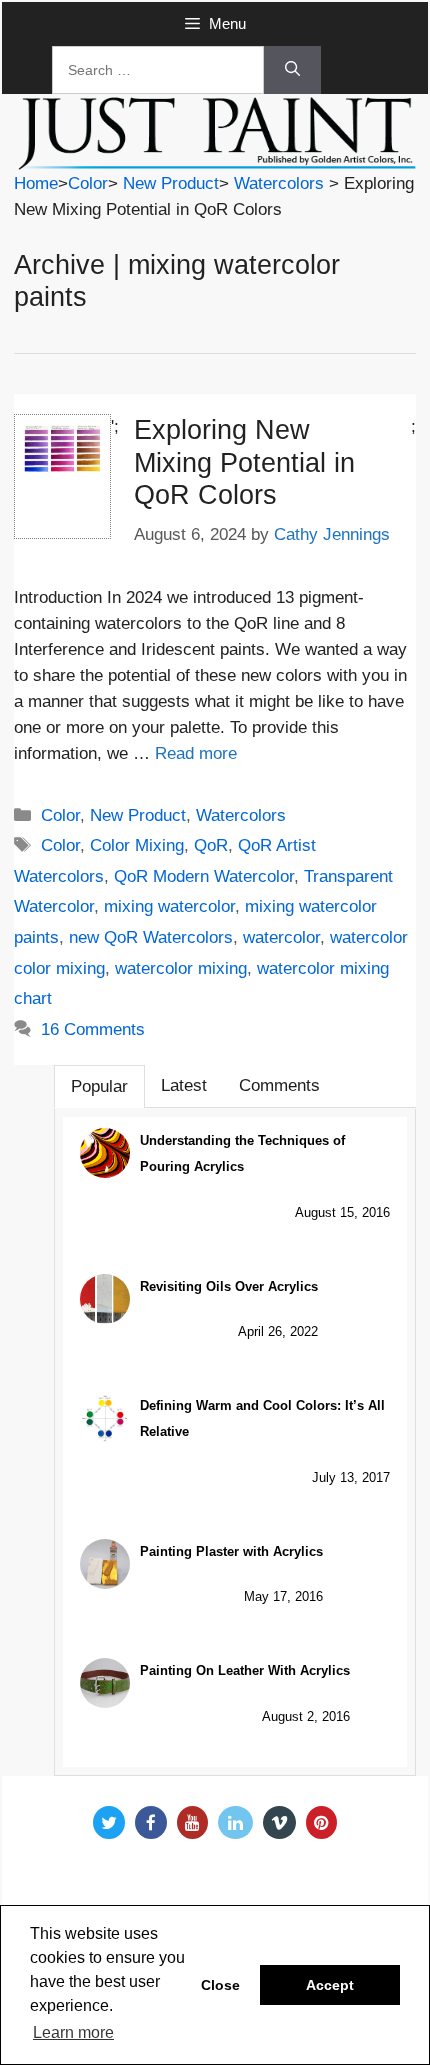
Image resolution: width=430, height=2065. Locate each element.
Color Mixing (137, 845)
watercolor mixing (181, 968)
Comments (279, 1085)
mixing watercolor (169, 906)
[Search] (292, 70)
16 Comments (93, 1029)
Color (88, 183)
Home (36, 183)
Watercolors (279, 183)
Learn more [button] (73, 2032)
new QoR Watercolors (151, 937)
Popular (99, 1086)
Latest (184, 1085)
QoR (211, 845)
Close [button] (220, 1985)
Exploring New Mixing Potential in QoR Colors (244, 462)
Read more (196, 753)
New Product (171, 183)
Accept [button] (330, 1985)
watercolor (281, 937)
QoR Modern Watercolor (204, 876)
